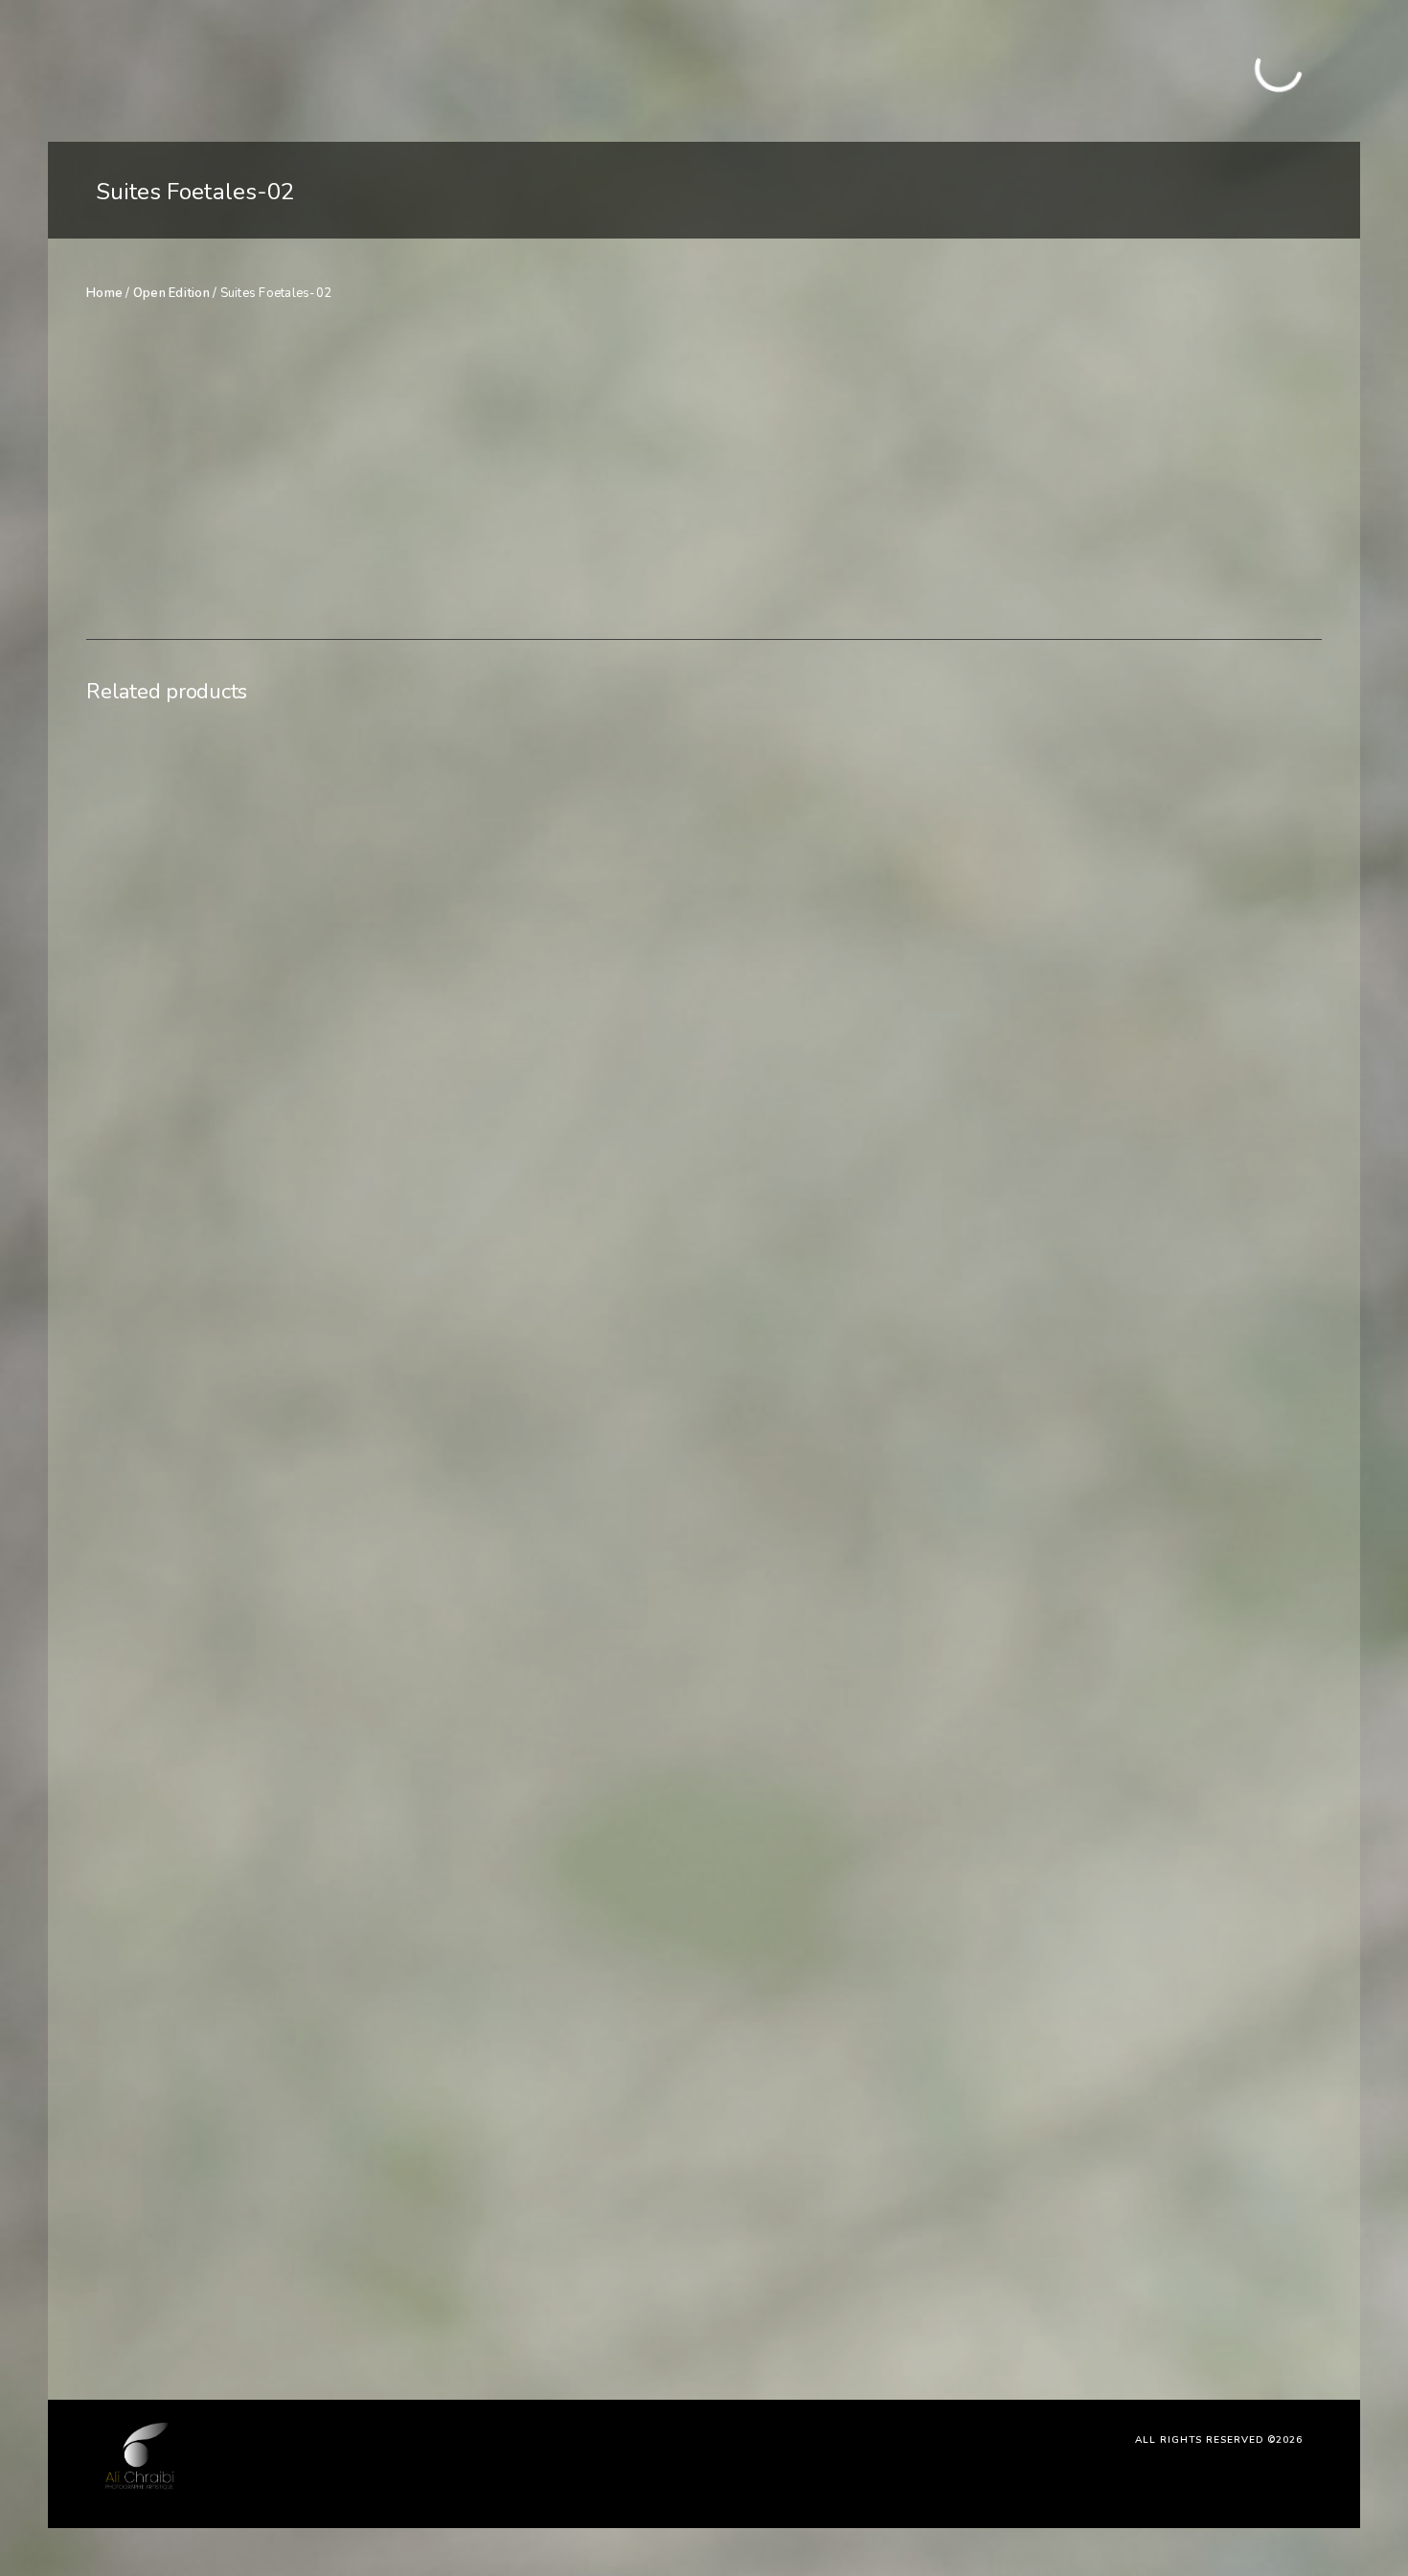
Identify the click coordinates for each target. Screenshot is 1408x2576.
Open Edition (171, 293)
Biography (545, 70)
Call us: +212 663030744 (1226, 80)
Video (471, 70)
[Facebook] (1230, 60)
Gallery (324, 70)
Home (261, 70)
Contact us (634, 70)
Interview (400, 70)
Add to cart (1055, 450)
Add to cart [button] (239, 2275)
